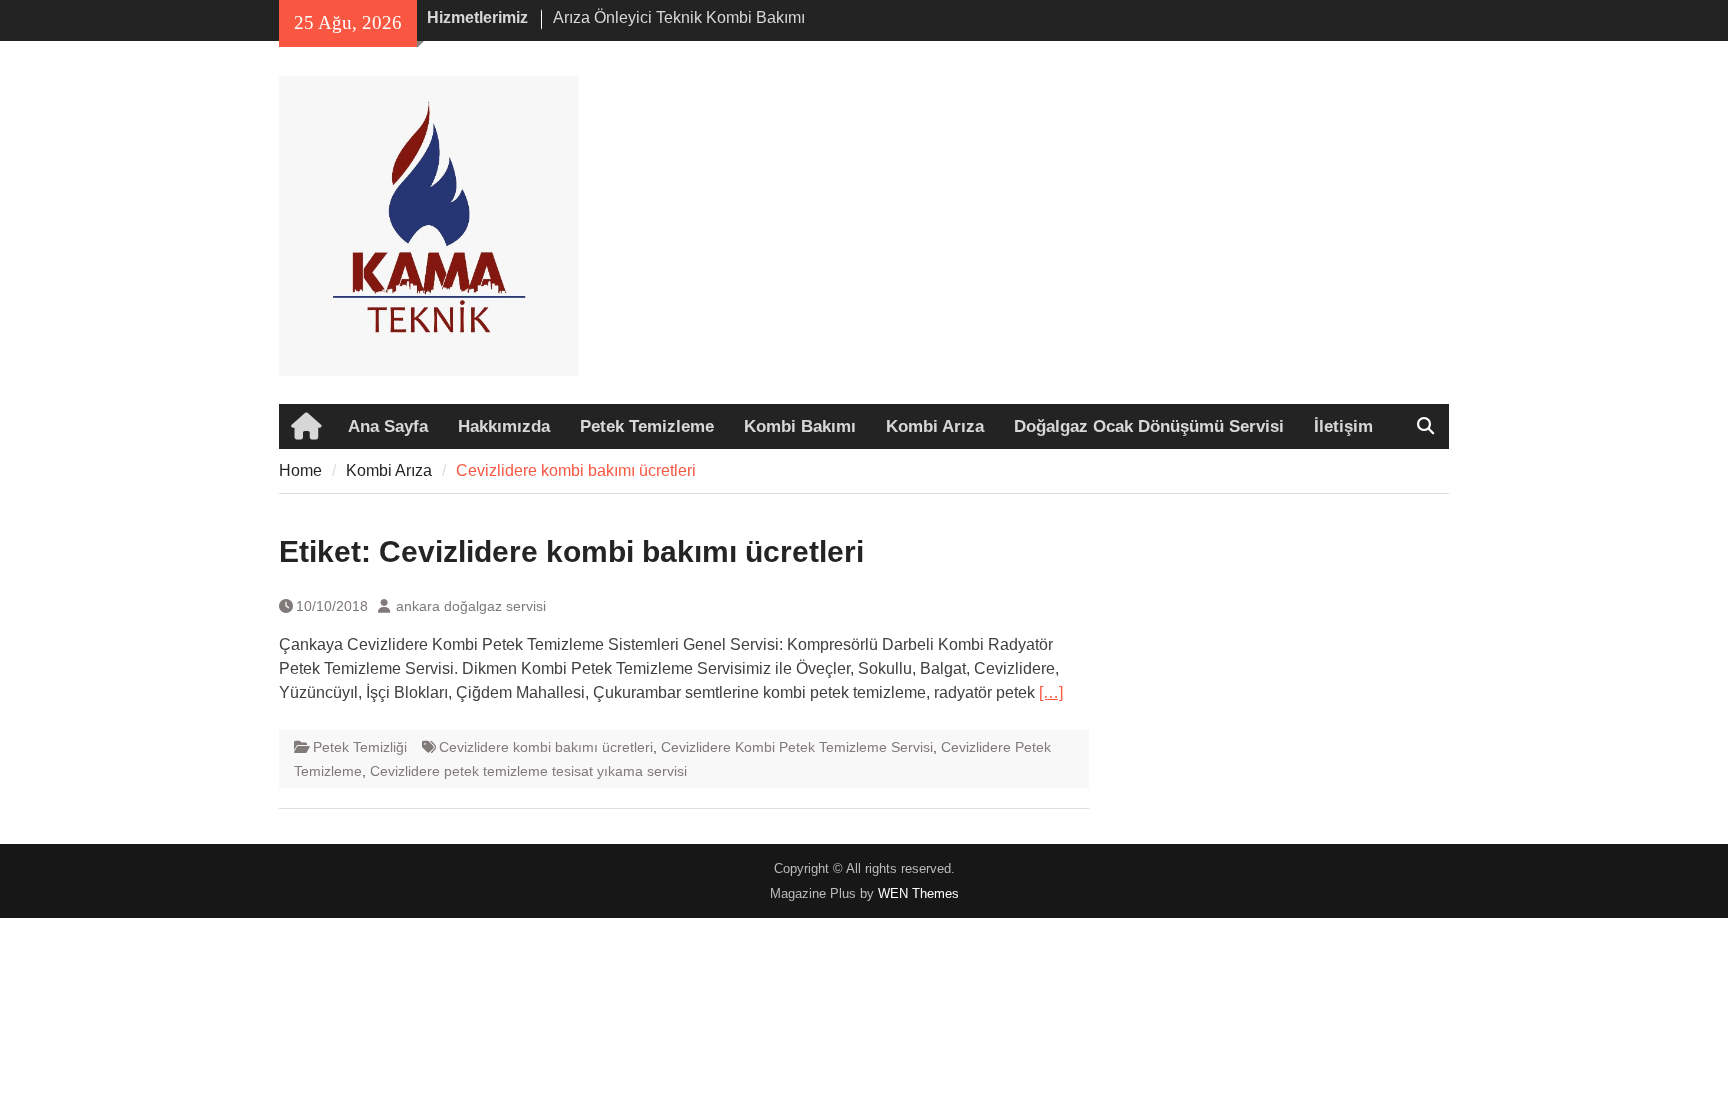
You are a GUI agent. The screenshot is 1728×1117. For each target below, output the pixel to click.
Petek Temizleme (647, 426)
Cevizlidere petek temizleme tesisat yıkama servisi (528, 771)
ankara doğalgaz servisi (471, 606)
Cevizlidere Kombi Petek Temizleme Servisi (797, 747)
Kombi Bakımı (800, 426)
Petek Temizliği (360, 747)
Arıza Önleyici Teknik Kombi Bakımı (679, 17)
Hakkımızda (504, 426)
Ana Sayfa (388, 426)
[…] (1051, 692)
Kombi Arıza (935, 426)
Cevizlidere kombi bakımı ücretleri (546, 747)
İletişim (1343, 426)
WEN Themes (918, 893)
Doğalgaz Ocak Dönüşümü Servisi (1149, 426)
